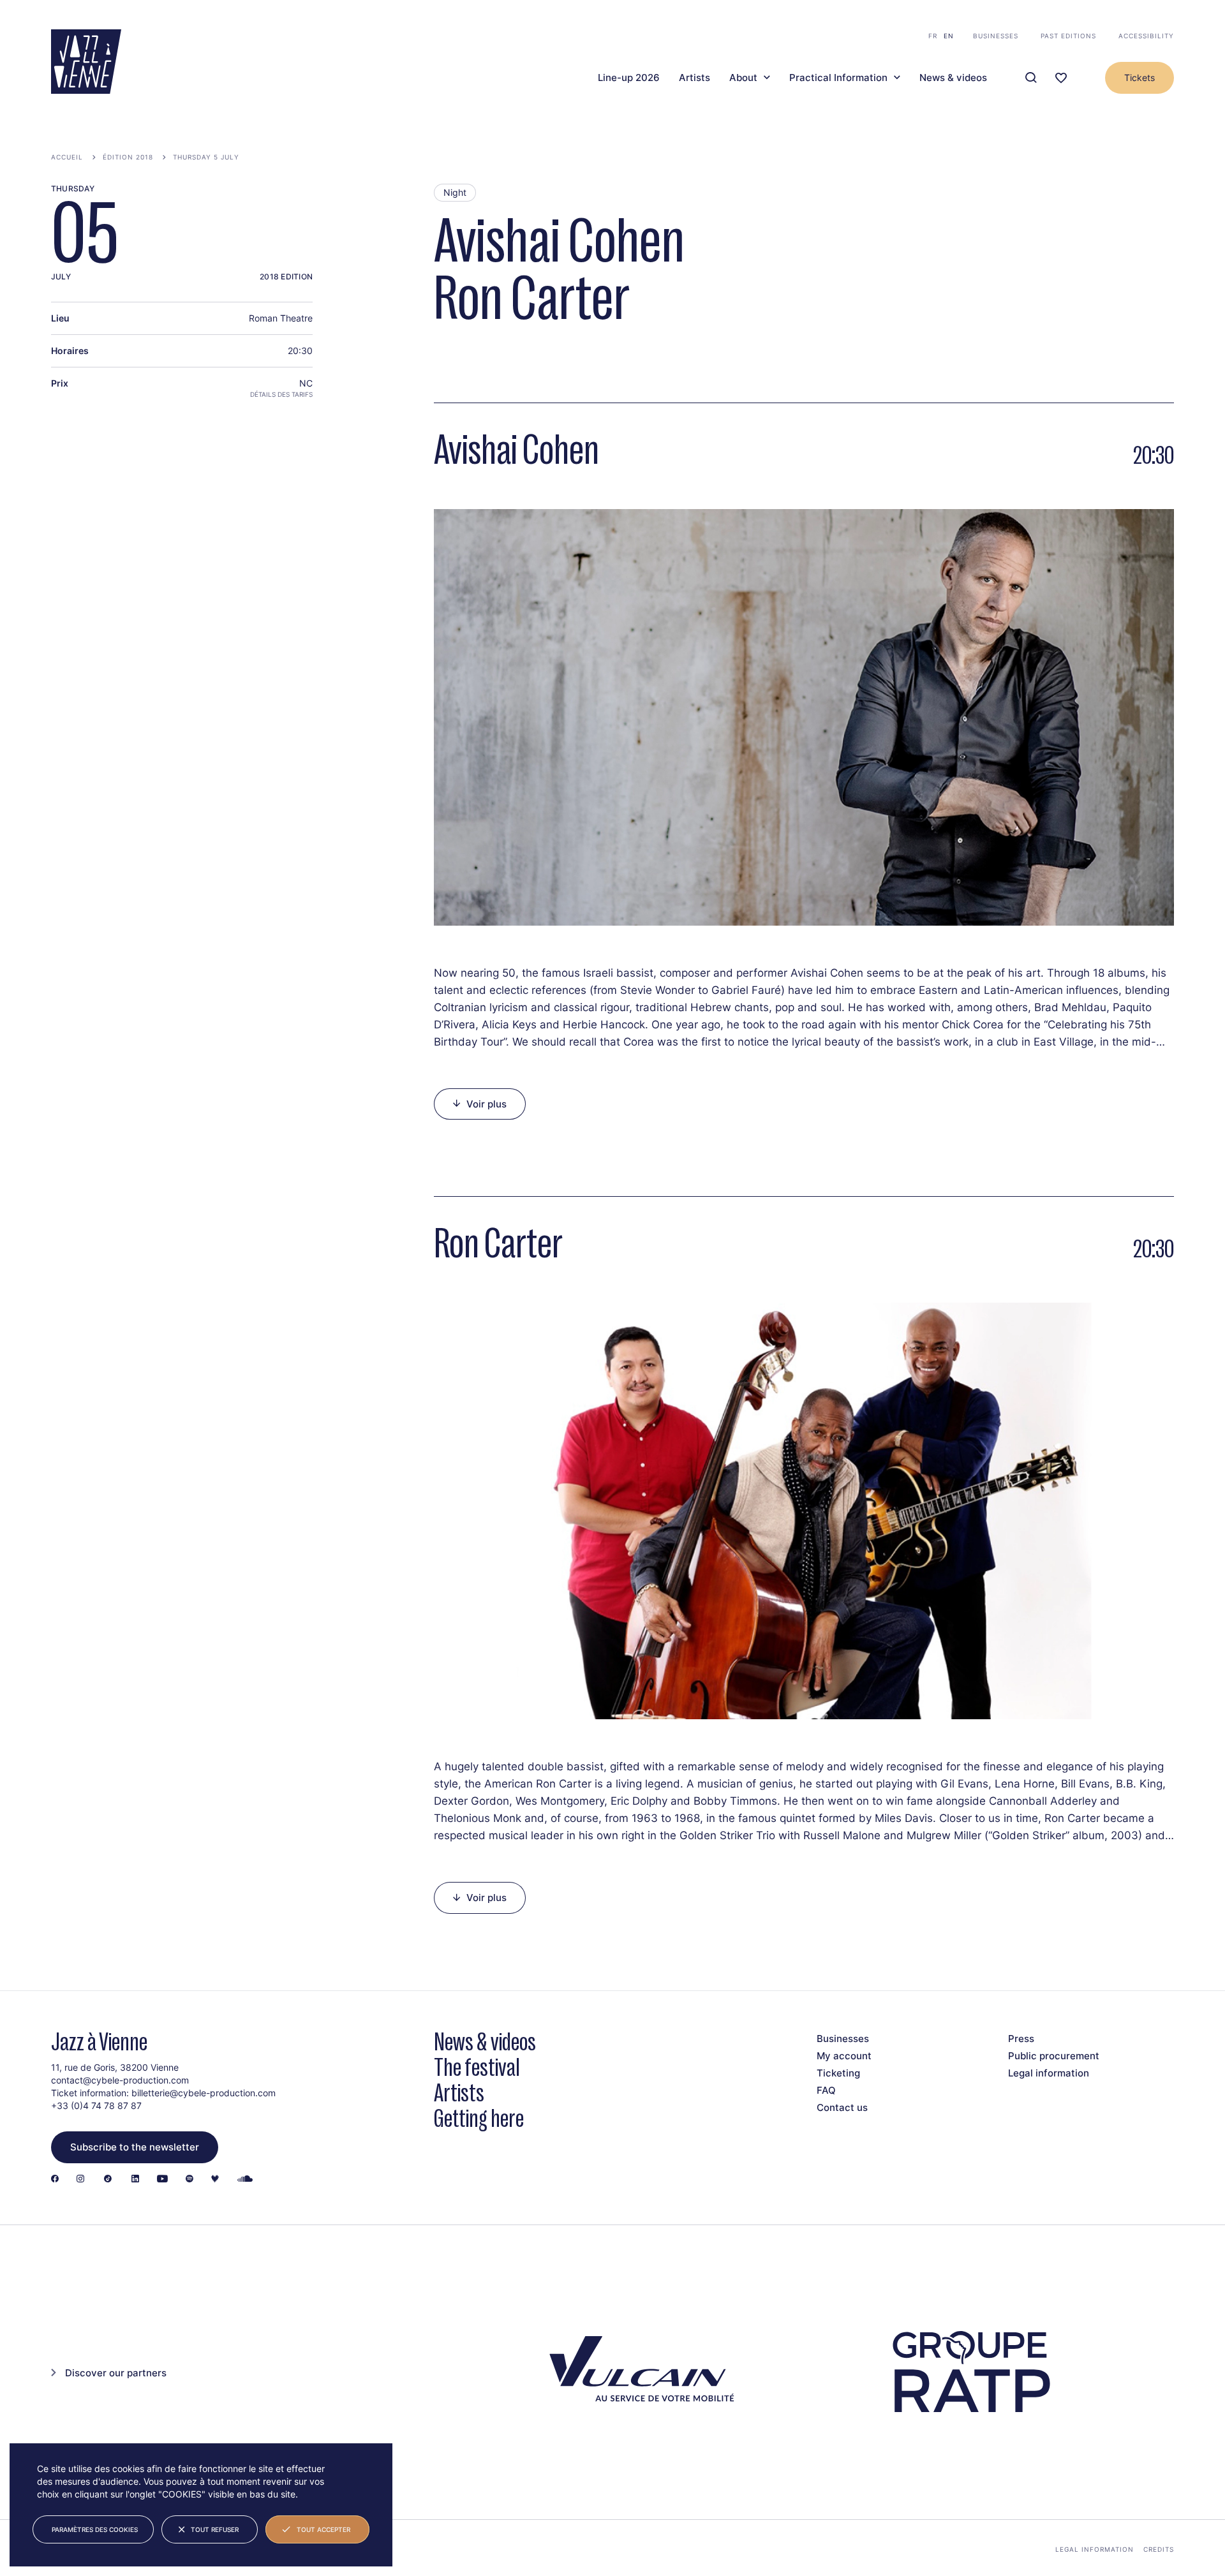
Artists (694, 78)
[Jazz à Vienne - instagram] (80, 2180)
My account (844, 2056)
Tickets (1140, 78)
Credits (1159, 2549)
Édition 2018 (128, 157)
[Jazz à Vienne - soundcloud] (245, 2180)
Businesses (996, 36)
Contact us (842, 2107)
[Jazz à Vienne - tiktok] (108, 2180)
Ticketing (838, 2073)
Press (1021, 2039)
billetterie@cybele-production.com (204, 2093)
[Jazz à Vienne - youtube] (162, 2180)
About (743, 78)
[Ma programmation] (1061, 78)
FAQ (826, 2090)
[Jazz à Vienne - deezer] (215, 2180)
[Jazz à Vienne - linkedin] (135, 2180)
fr (933, 36)
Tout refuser (215, 2529)
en (949, 36)
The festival (477, 2067)
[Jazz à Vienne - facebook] (55, 2180)
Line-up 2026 (629, 78)
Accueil (67, 157)
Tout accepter (323, 2529)
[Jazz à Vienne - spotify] (189, 2180)
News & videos (953, 78)
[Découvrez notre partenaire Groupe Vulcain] (638, 2372)
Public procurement (1054, 2056)
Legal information (1049, 2073)
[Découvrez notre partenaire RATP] (970, 2372)
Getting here (479, 2118)
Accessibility (1146, 36)
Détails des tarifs (281, 394)
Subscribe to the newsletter (135, 2147)
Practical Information (838, 78)
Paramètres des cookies (95, 2529)
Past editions (1068, 36)
